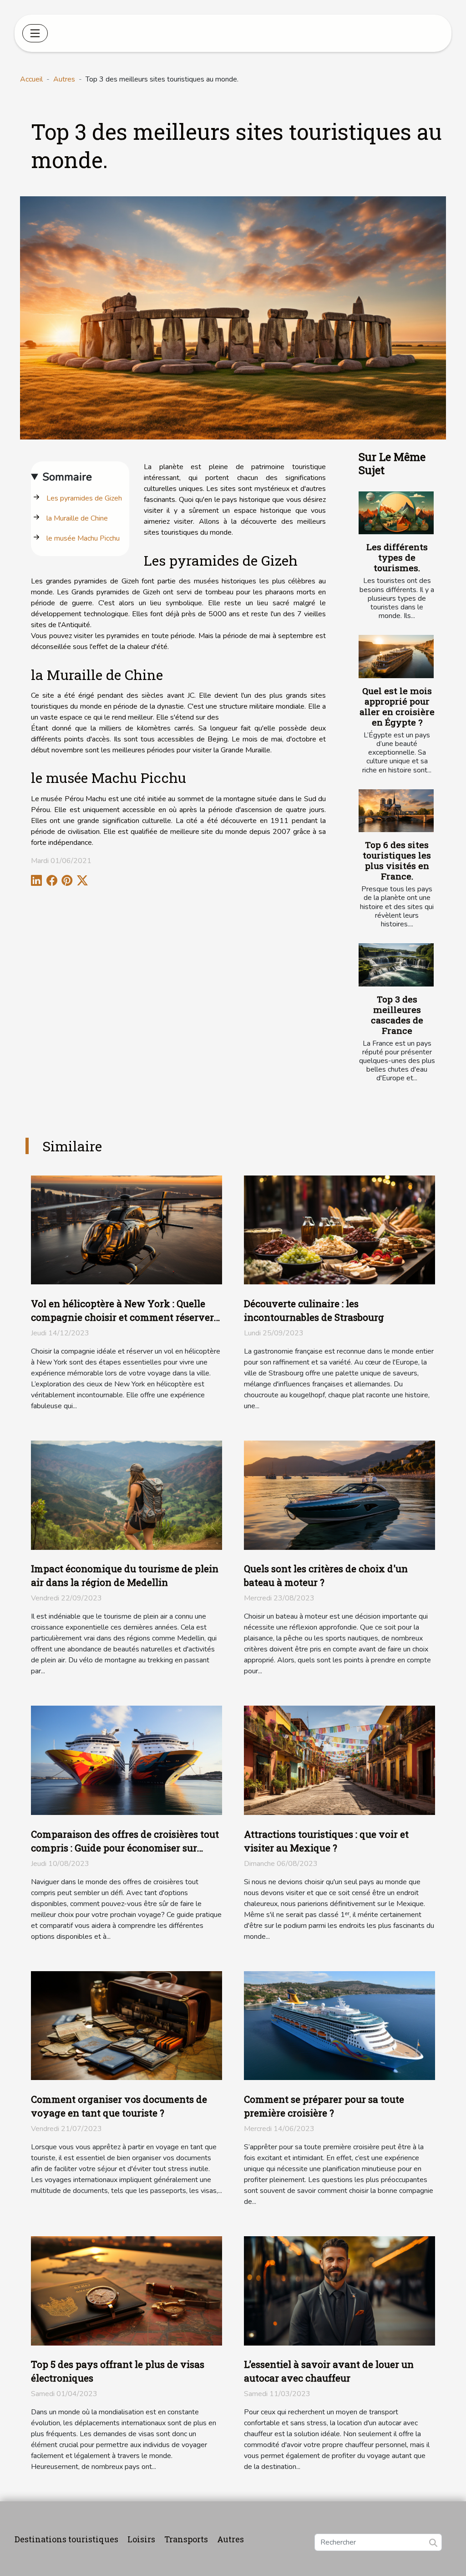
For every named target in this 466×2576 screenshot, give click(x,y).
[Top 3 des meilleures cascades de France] (396, 965)
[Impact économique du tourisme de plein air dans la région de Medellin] (127, 1495)
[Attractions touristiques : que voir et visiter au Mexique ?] (339, 1760)
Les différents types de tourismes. (397, 557)
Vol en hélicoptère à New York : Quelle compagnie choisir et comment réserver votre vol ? (122, 1317)
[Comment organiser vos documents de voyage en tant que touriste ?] (127, 2025)
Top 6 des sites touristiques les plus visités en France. (397, 860)
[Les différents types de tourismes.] (396, 513)
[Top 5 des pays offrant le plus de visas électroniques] (127, 2290)
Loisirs (141, 2539)
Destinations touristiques (66, 2539)
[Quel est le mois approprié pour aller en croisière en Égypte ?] (396, 656)
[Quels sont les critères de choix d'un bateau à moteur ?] (339, 1495)
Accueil (31, 79)
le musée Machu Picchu (83, 538)
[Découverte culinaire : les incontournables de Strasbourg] (339, 1229)
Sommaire (67, 477)
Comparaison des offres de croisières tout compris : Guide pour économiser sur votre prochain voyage (125, 1848)
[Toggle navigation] (35, 33)
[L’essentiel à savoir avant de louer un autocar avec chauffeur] (339, 2290)
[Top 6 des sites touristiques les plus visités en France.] (396, 811)
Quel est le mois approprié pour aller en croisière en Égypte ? (397, 706)
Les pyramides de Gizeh (84, 498)
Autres (64, 79)
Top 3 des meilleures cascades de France (397, 1015)
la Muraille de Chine (77, 518)
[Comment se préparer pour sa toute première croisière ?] (339, 2025)
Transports (186, 2539)
